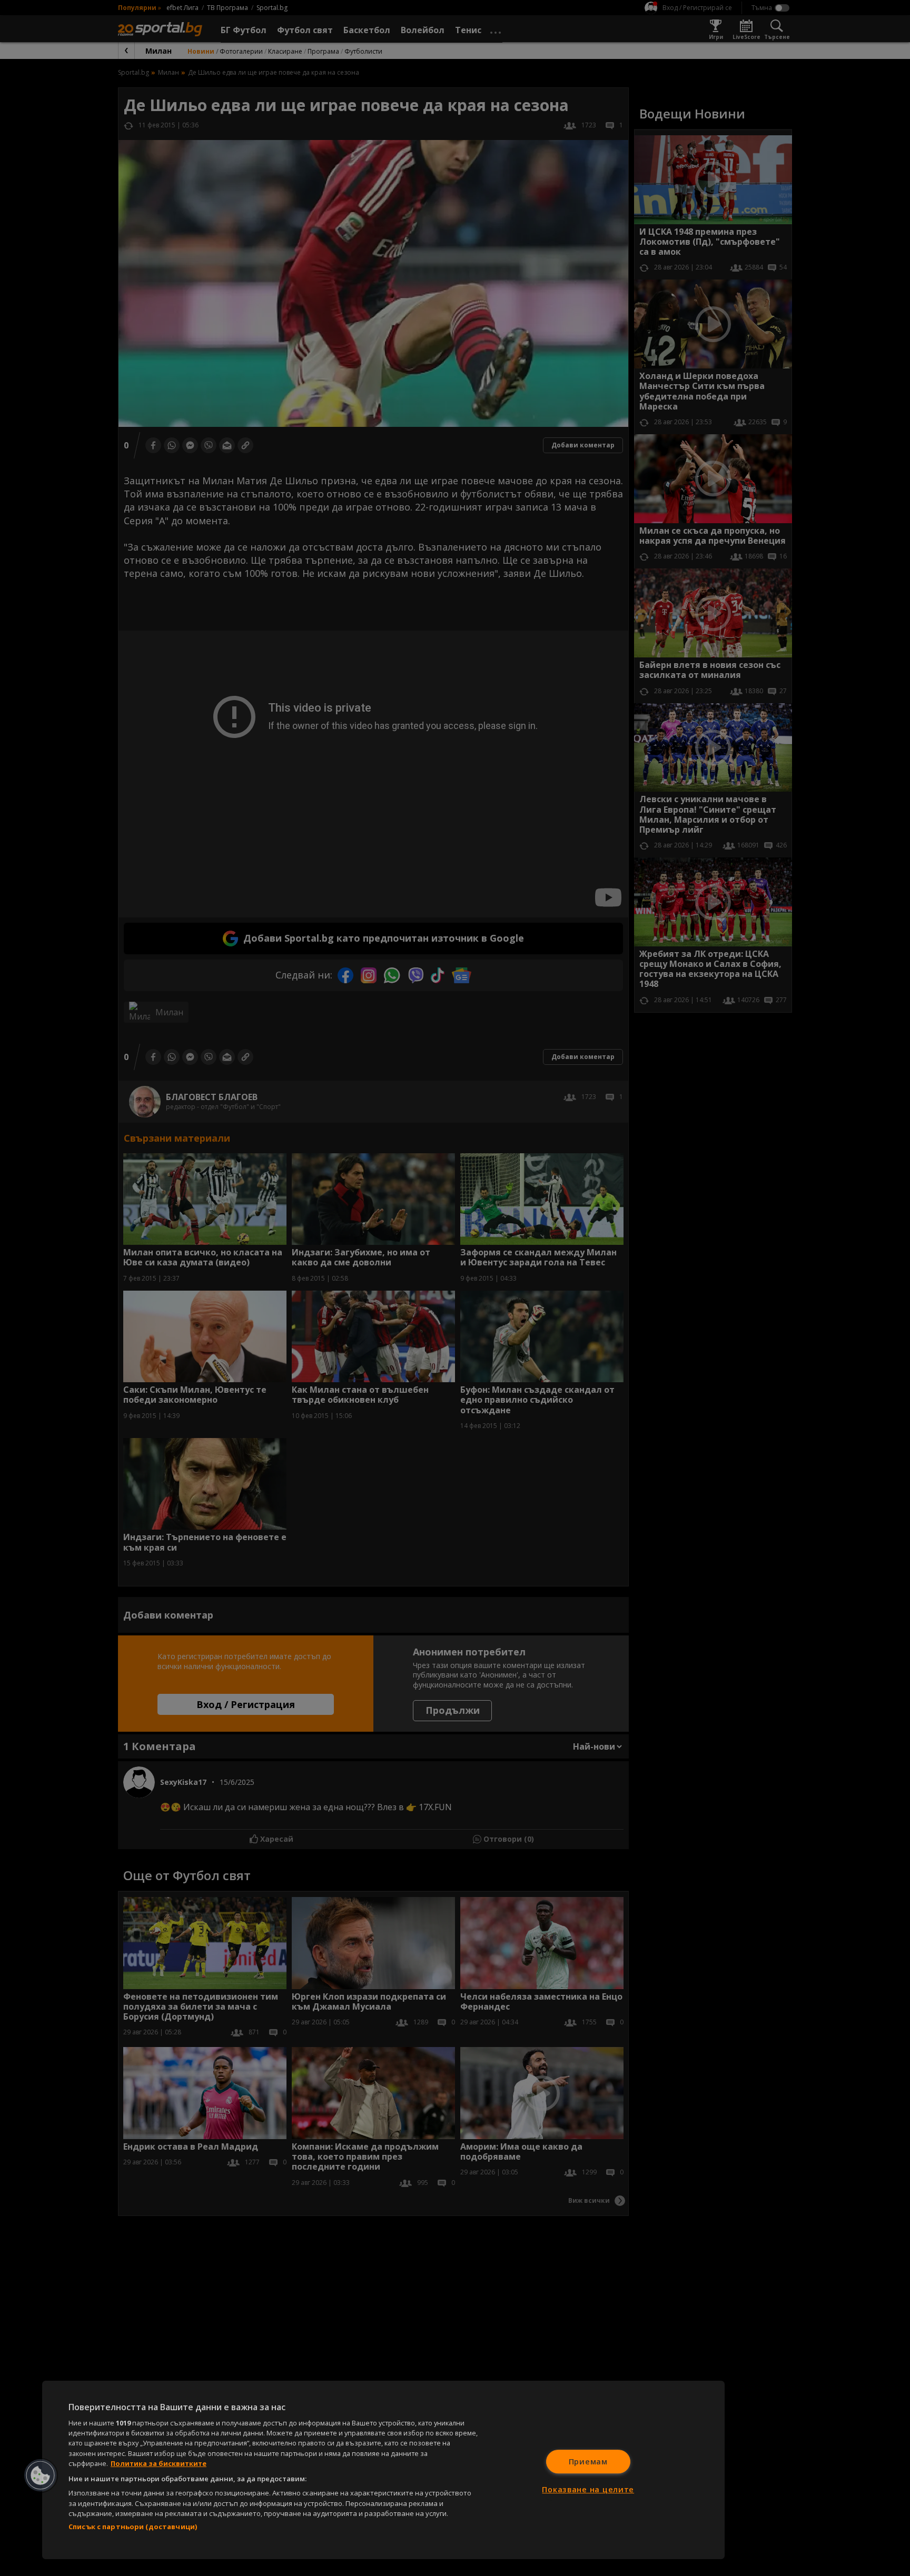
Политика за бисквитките (159, 2463)
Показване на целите (588, 2489)
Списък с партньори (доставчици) (133, 2527)
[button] (41, 2475)
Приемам (588, 2462)
